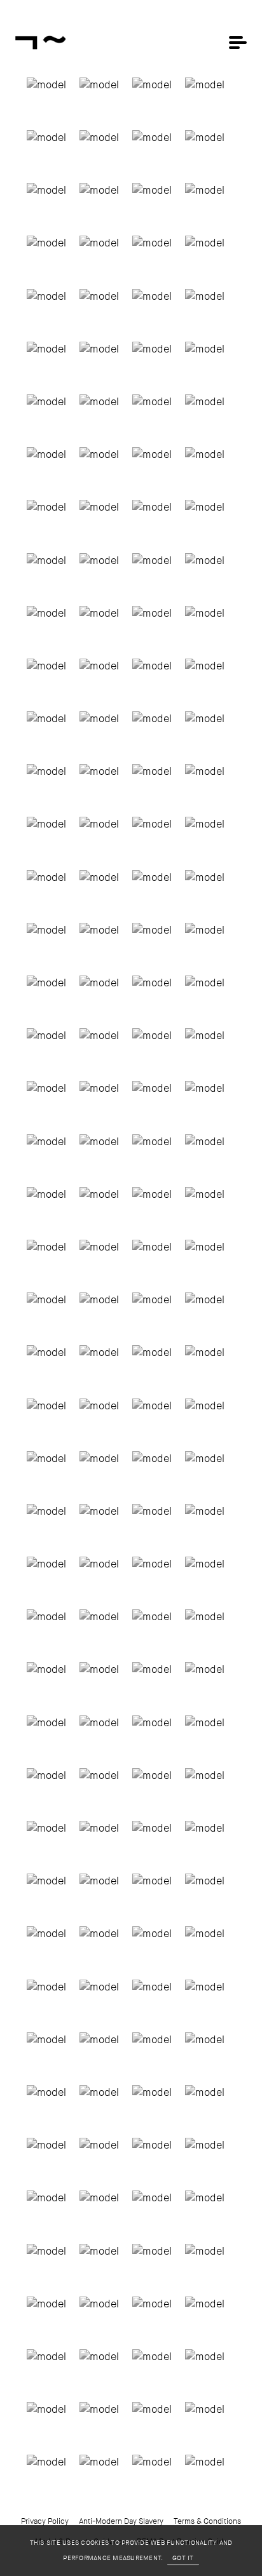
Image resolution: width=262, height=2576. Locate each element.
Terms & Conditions (207, 2521)
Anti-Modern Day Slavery (121, 2521)
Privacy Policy (45, 2521)
